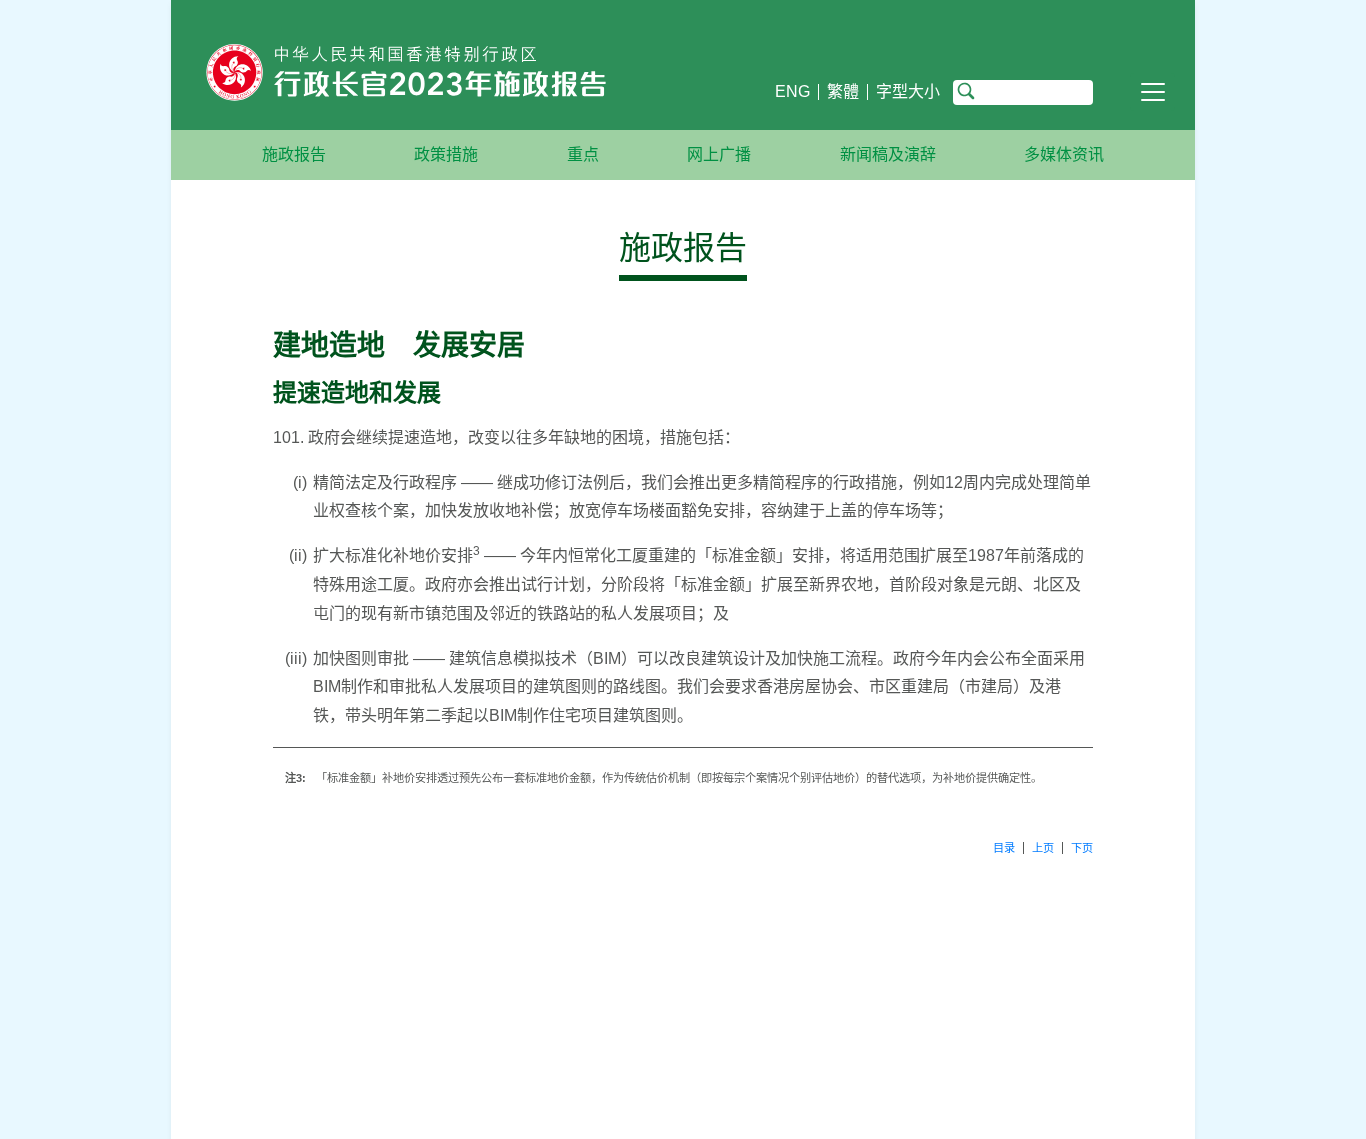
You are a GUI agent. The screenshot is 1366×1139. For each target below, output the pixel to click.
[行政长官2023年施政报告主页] (473, 77)
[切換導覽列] (1152, 92)
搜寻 (966, 92)
